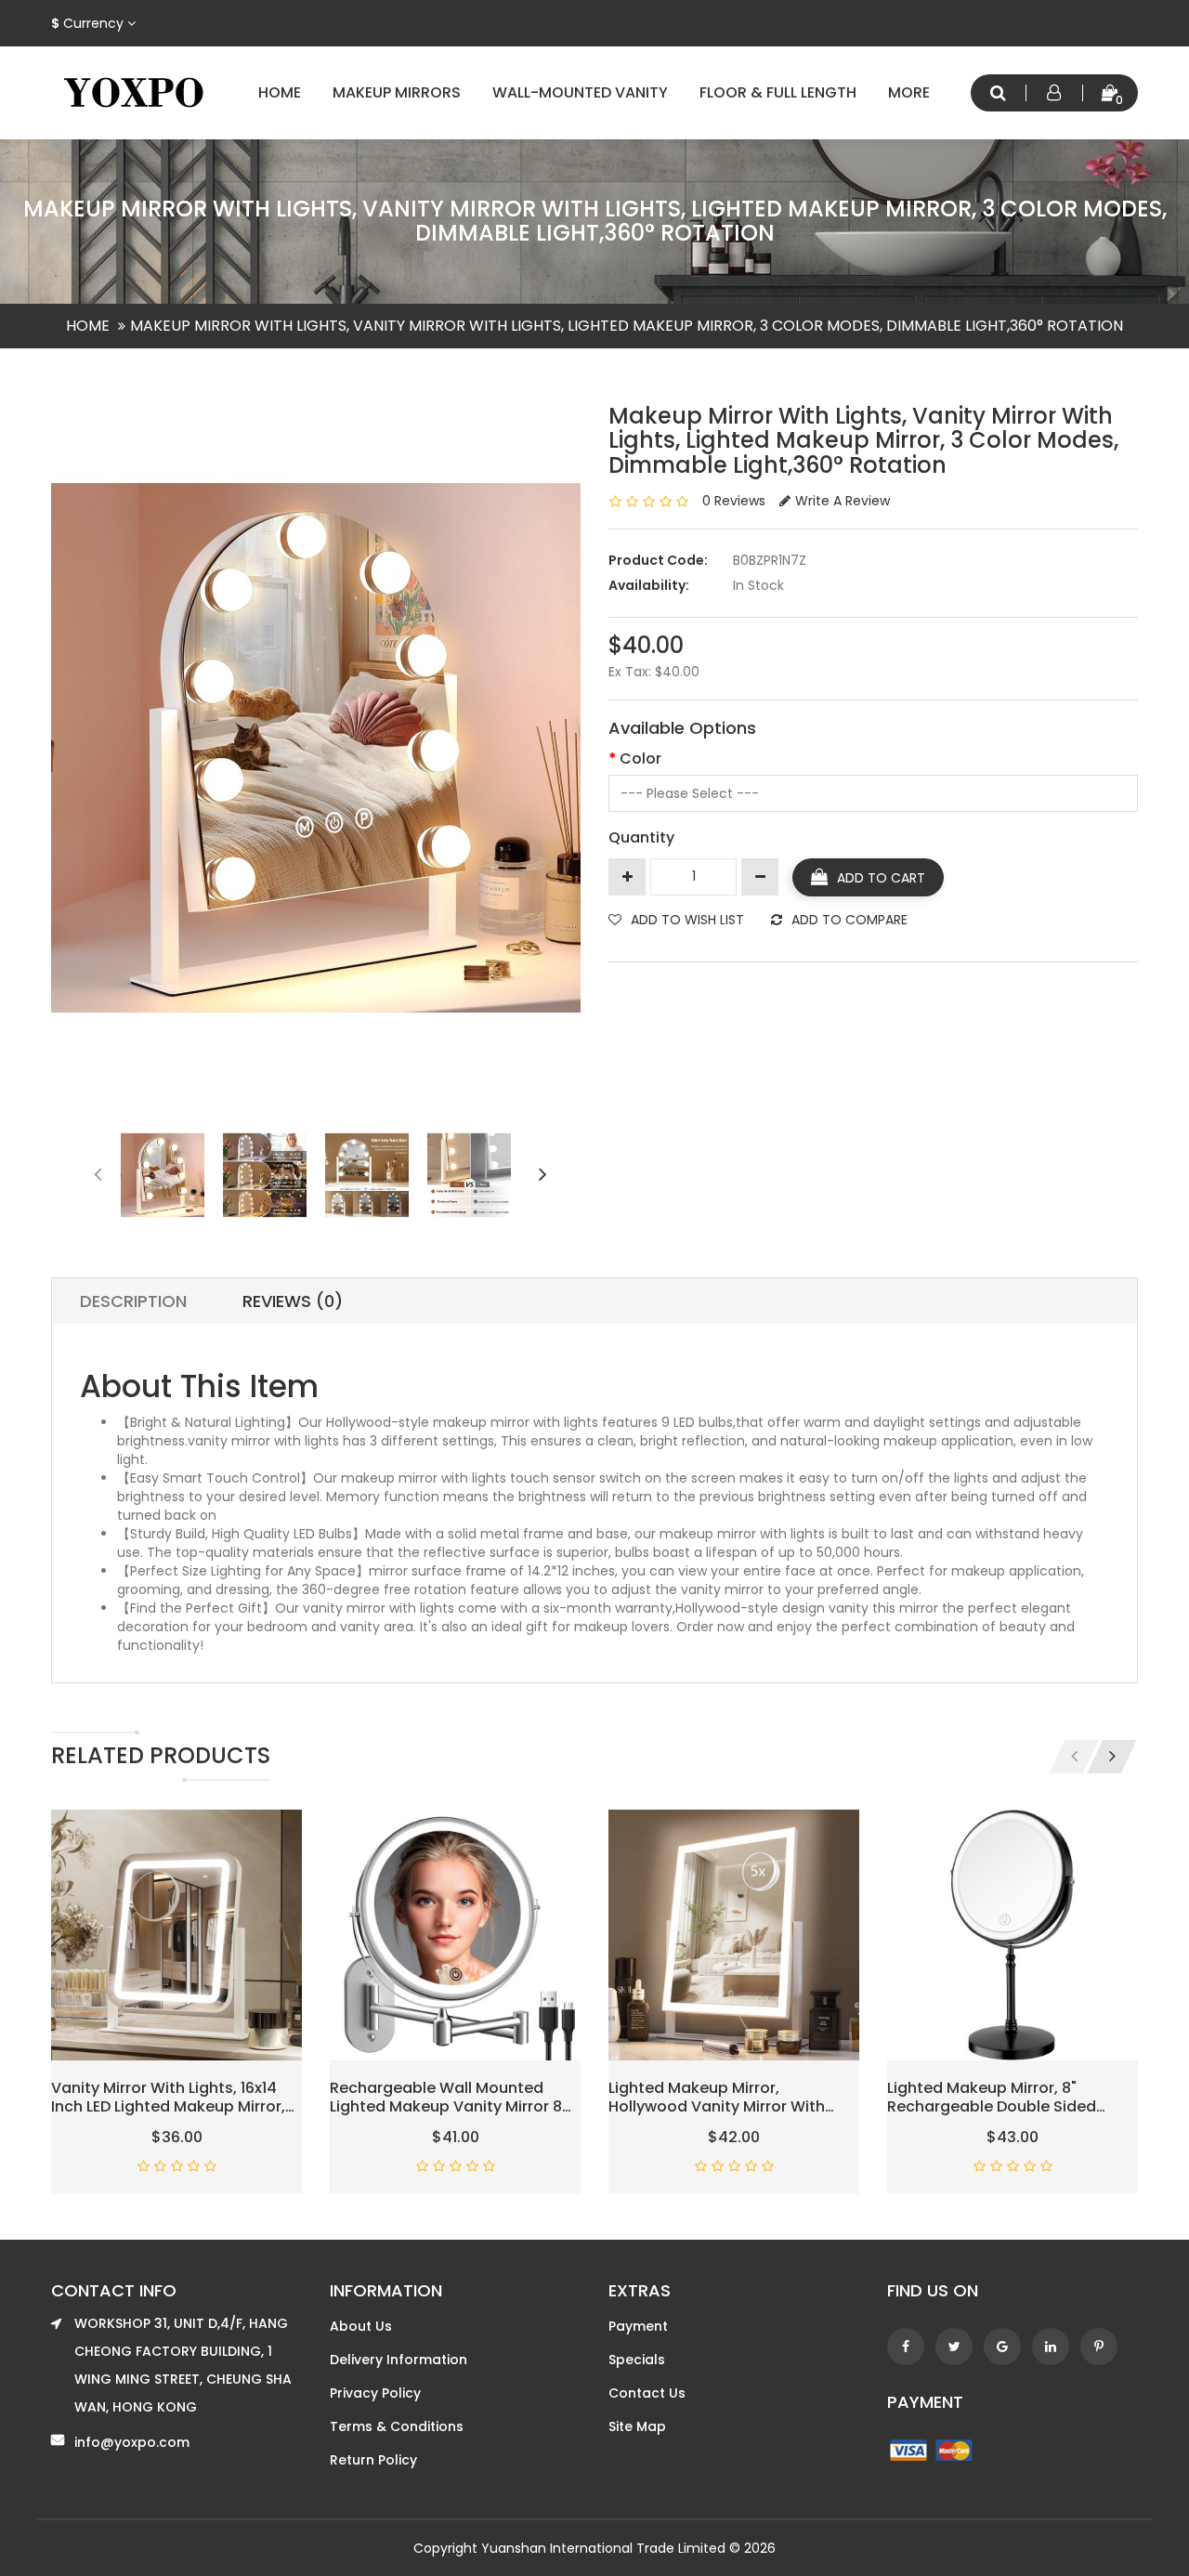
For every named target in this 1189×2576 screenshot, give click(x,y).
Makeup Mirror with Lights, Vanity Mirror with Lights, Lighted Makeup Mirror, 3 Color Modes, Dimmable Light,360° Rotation (627, 326)
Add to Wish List (687, 920)
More (909, 92)
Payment (638, 2326)
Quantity (641, 837)
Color (640, 758)
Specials (637, 2360)
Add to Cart (881, 878)
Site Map (637, 2426)
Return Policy (373, 2460)
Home (280, 92)
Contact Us (647, 2393)
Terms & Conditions (397, 2426)
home (88, 326)
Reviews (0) (293, 1301)
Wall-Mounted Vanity (580, 92)
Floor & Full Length (778, 92)
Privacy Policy (375, 2393)
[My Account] (1054, 93)
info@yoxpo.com (132, 2442)
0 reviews (734, 501)
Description (133, 1301)
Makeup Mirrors (397, 92)
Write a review (843, 501)
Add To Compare (849, 920)
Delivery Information (399, 2360)
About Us (361, 2326)
